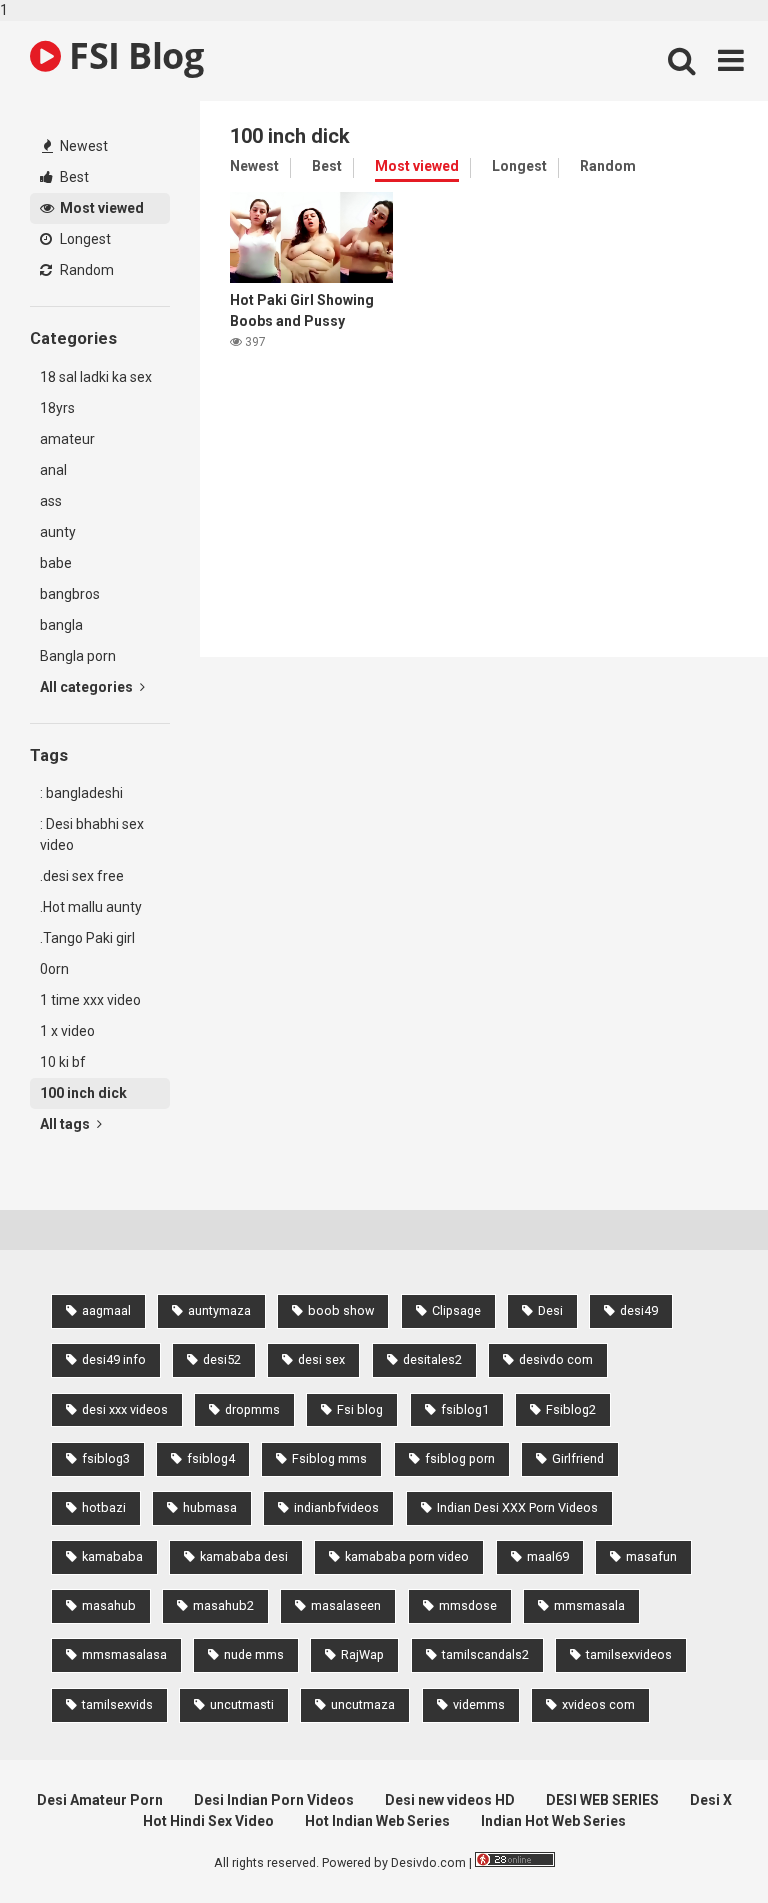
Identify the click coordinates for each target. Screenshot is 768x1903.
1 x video (67, 1031)
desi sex (321, 1359)
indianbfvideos (336, 1507)
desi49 (639, 1310)
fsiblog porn (460, 1458)
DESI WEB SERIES (602, 1800)
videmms (479, 1704)
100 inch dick (83, 1093)
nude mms (254, 1654)
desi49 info (114, 1359)
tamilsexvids (117, 1704)
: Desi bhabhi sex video (92, 834)
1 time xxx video (90, 1000)
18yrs (57, 408)
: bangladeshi (81, 793)
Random (85, 270)
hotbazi (104, 1507)
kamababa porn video (407, 1556)
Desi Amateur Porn (100, 1800)
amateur (67, 439)
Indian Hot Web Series (553, 1821)
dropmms (252, 1409)
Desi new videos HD (450, 1800)
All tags (66, 1124)
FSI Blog (132, 55)
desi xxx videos (125, 1409)
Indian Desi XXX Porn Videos (517, 1507)
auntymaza (219, 1310)
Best (73, 177)
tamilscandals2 (485, 1654)
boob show (341, 1310)
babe (56, 563)
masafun (651, 1556)
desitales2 (432, 1359)
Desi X (711, 1800)
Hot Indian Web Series (377, 1821)
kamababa (112, 1556)
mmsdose (468, 1605)
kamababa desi (244, 1556)
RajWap (362, 1654)
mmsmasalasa (124, 1654)
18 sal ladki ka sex (96, 377)
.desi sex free (82, 876)
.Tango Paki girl (87, 938)
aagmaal (106, 1310)
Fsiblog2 (571, 1409)
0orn (54, 969)
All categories (88, 687)
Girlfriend (578, 1458)
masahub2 (223, 1605)
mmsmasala (589, 1605)
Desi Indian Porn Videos (274, 1800)
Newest (82, 146)
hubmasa (210, 1507)
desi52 (222, 1359)
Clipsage (456, 1310)
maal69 (548, 1556)
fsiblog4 (211, 1458)
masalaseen (346, 1605)
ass (51, 501)
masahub (109, 1605)
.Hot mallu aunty (91, 907)
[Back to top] (701, 1846)
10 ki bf (63, 1062)
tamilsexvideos (629, 1654)
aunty (58, 532)
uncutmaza (363, 1704)
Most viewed (100, 208)
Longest (84, 239)
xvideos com (598, 1704)
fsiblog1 (465, 1409)
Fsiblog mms (329, 1458)
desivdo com (556, 1359)
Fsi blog (360, 1409)
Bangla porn (78, 656)
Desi (550, 1310)
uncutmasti (242, 1704)
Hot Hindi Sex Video (208, 1821)
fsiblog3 (106, 1458)
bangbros (70, 594)
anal (53, 470)
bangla (61, 625)
